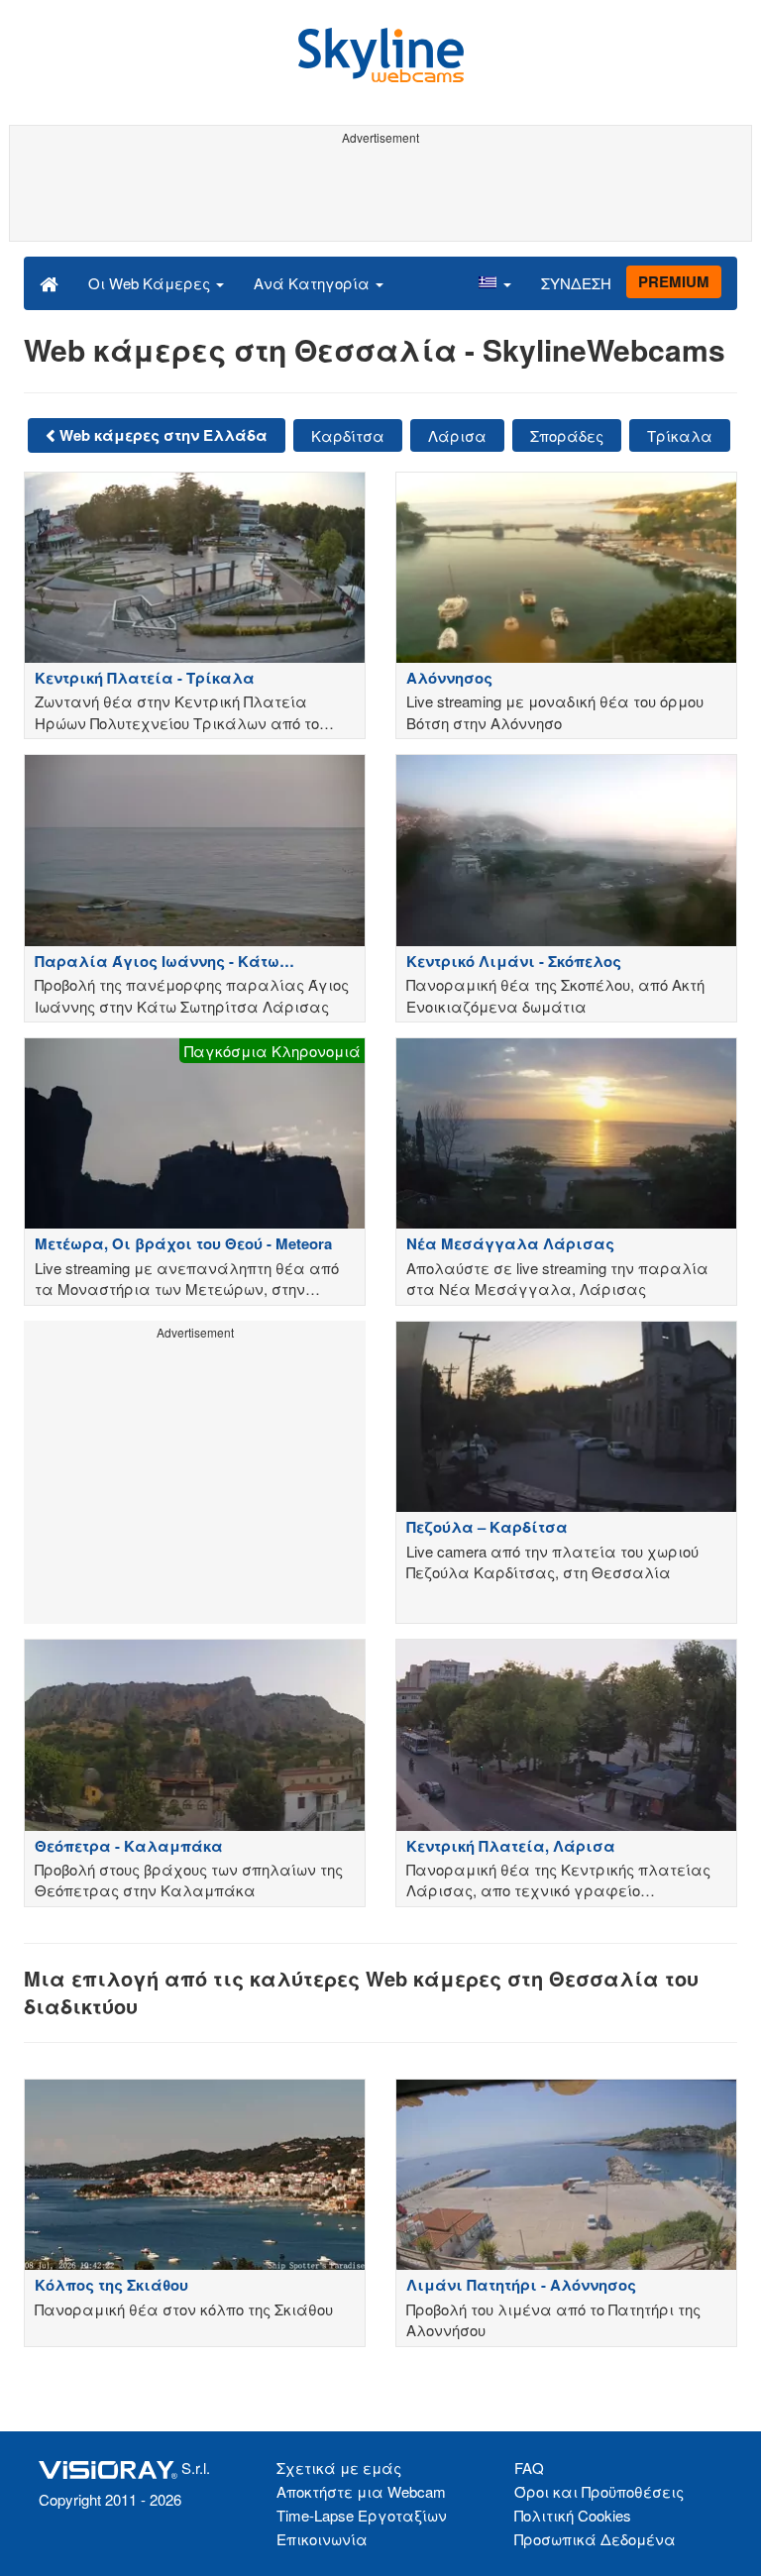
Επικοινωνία (322, 2539)
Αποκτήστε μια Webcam (361, 2491)
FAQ (529, 2468)
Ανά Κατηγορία (314, 283)
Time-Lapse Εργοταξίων (362, 2515)
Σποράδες (567, 435)
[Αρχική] (49, 282)
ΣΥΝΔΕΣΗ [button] (576, 283)
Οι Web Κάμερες (151, 283)
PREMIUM (674, 281)
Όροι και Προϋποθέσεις (599, 2491)
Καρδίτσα (348, 435)
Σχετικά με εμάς (339, 2468)
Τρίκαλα (680, 435)
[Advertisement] (377, 196)
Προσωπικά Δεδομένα (595, 2539)
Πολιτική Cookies (573, 2515)
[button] (494, 282)
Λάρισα (457, 435)
